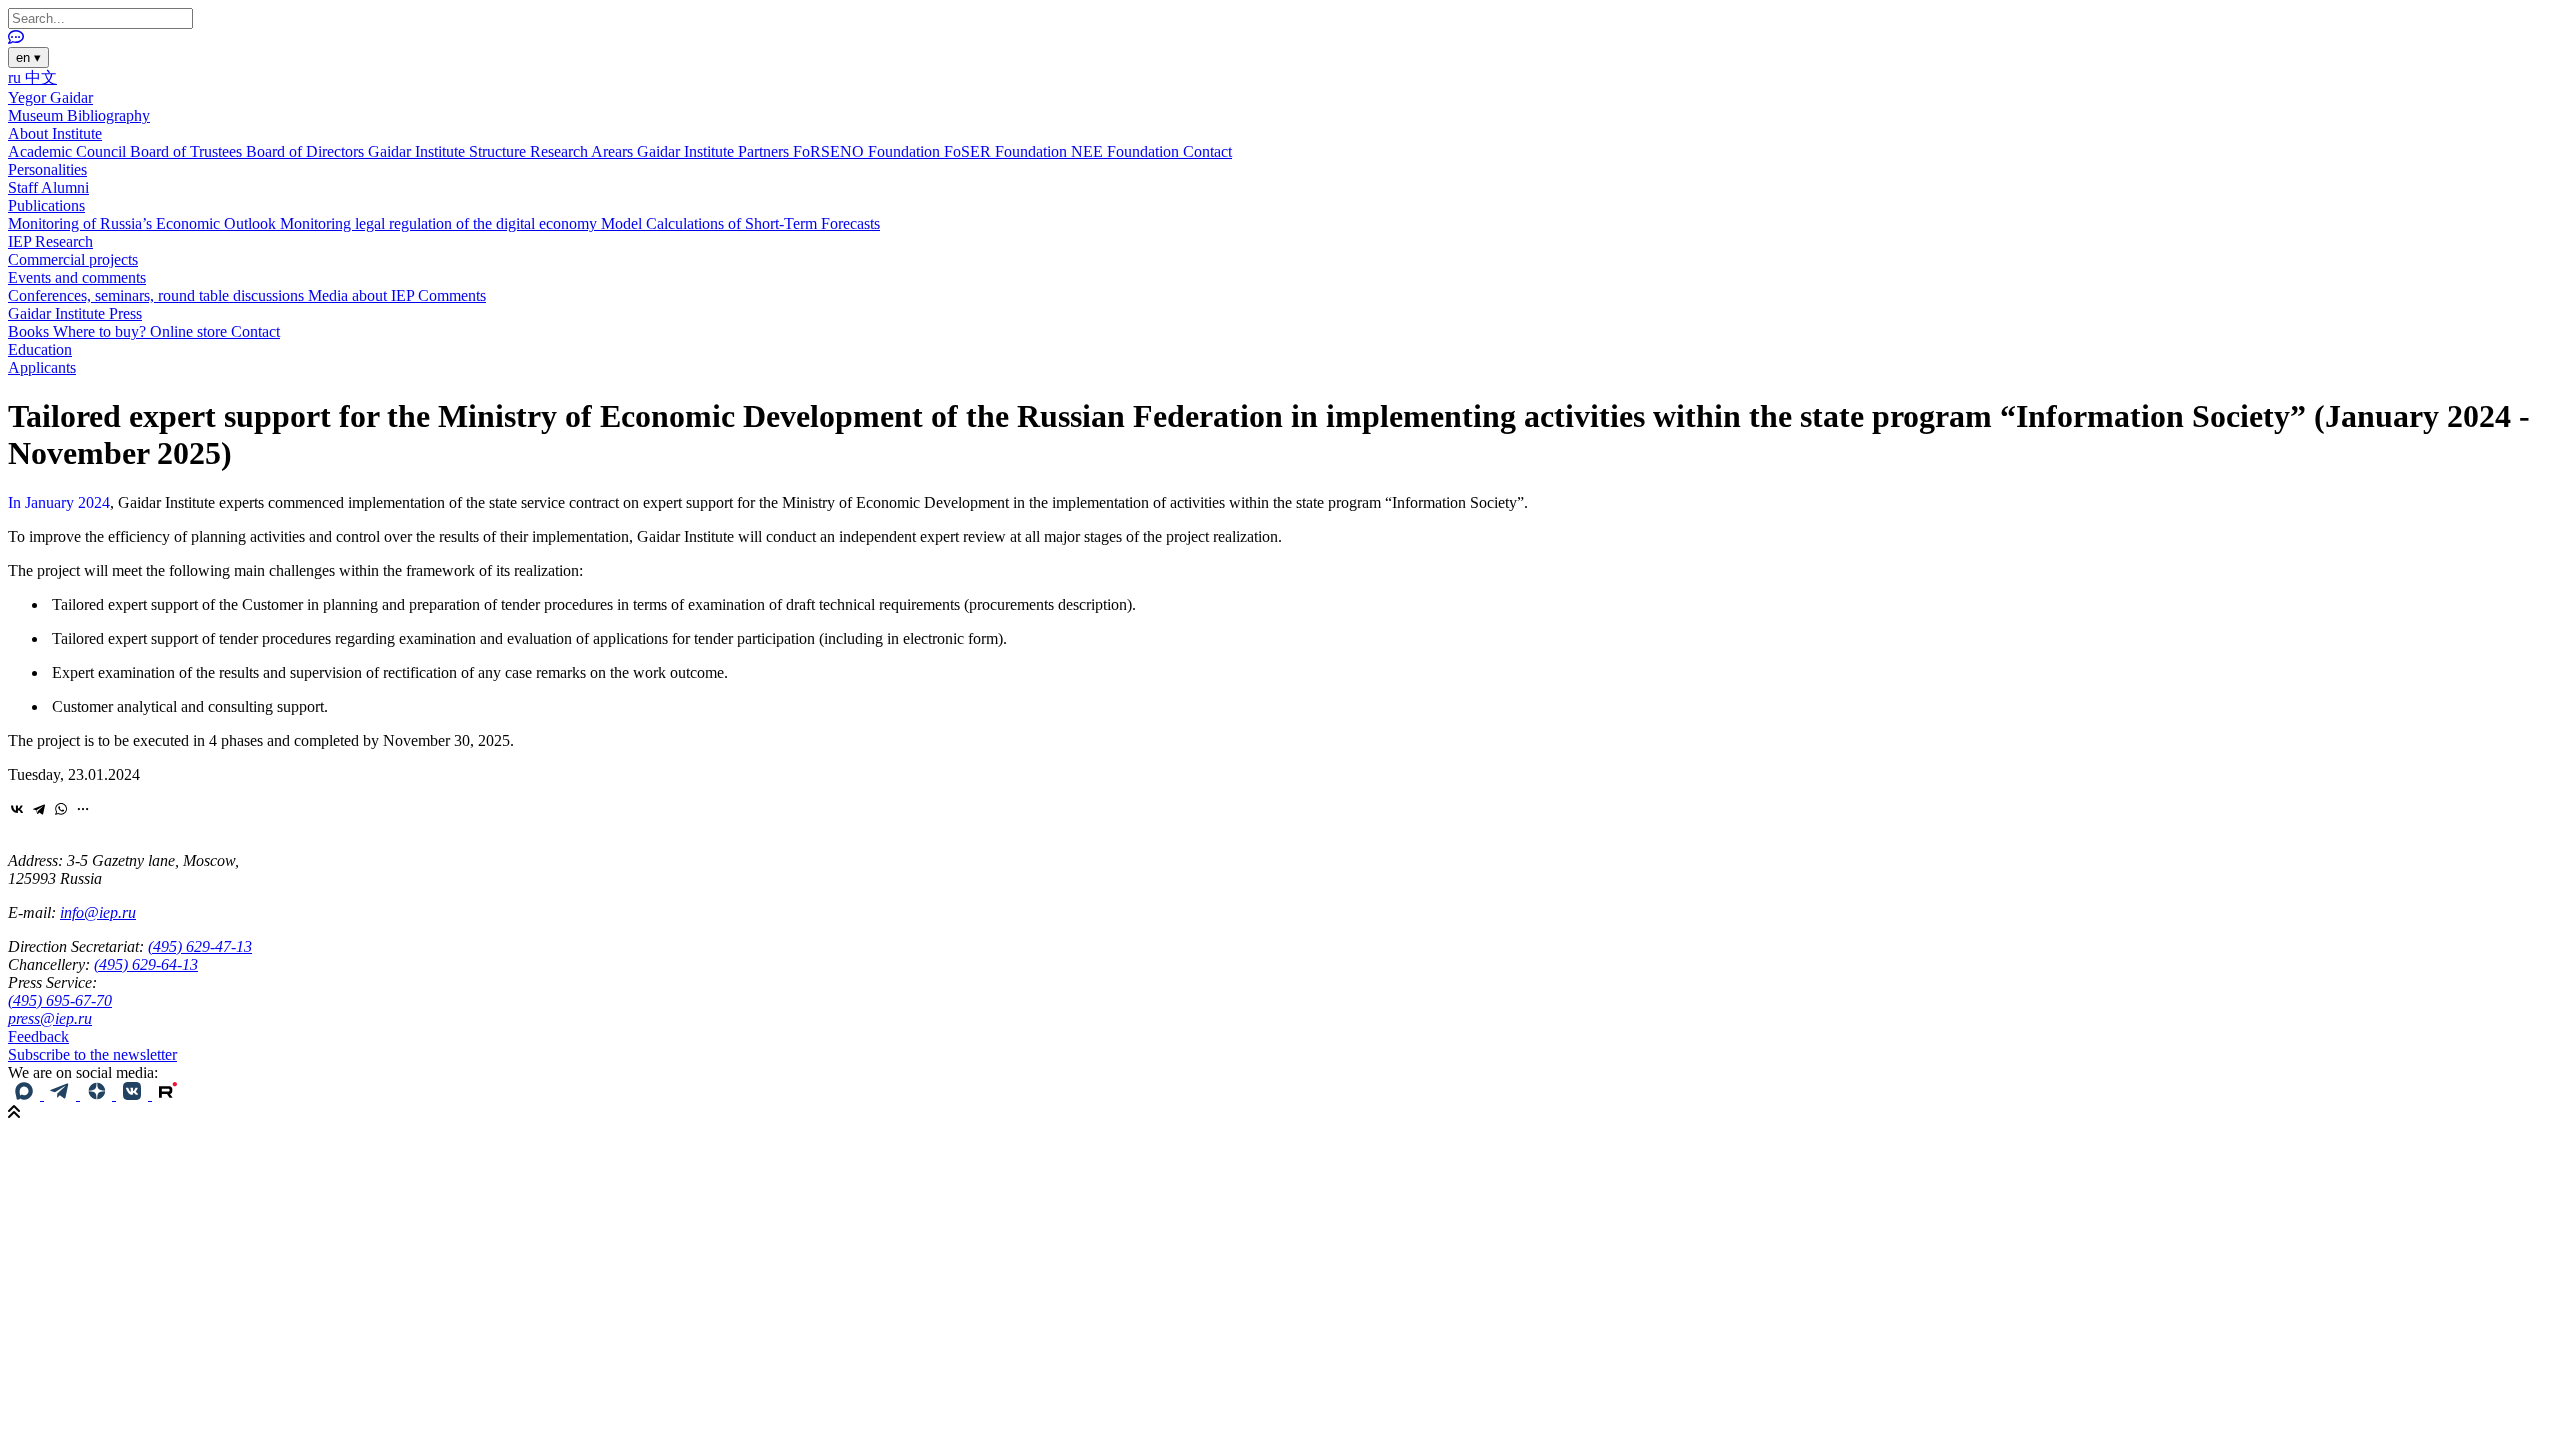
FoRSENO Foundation (868, 151)
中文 (41, 77)
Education (40, 349)
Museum (37, 115)
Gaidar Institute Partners (715, 151)
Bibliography (108, 115)
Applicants (42, 367)
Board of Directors (307, 151)
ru (16, 77)
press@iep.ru (50, 1018)
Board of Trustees (188, 151)
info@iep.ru (98, 912)
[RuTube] (168, 1094)
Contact (1207, 151)
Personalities (47, 169)
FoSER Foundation (1007, 151)
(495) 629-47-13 (200, 946)
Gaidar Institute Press (75, 313)
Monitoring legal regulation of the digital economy (440, 223)
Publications (46, 205)
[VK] (134, 1094)
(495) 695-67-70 (60, 1000)
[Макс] (26, 1094)
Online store (190, 331)
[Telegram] (39, 809)
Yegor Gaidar (50, 97)
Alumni (65, 187)
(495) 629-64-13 (146, 964)
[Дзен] (98, 1094)
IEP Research (50, 241)
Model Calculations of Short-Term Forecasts (740, 223)
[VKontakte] (17, 809)
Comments (452, 295)
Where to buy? (101, 331)
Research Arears (583, 151)
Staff (24, 187)
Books (30, 331)
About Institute (55, 133)
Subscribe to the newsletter (92, 1054)
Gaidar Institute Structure (449, 151)
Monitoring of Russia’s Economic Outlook (144, 223)
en (28, 57)
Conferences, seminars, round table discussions (158, 295)
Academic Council (69, 151)
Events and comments (77, 277)
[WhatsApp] (61, 809)
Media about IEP (363, 295)
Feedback (38, 1036)
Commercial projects (73, 259)
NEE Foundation (1127, 151)
